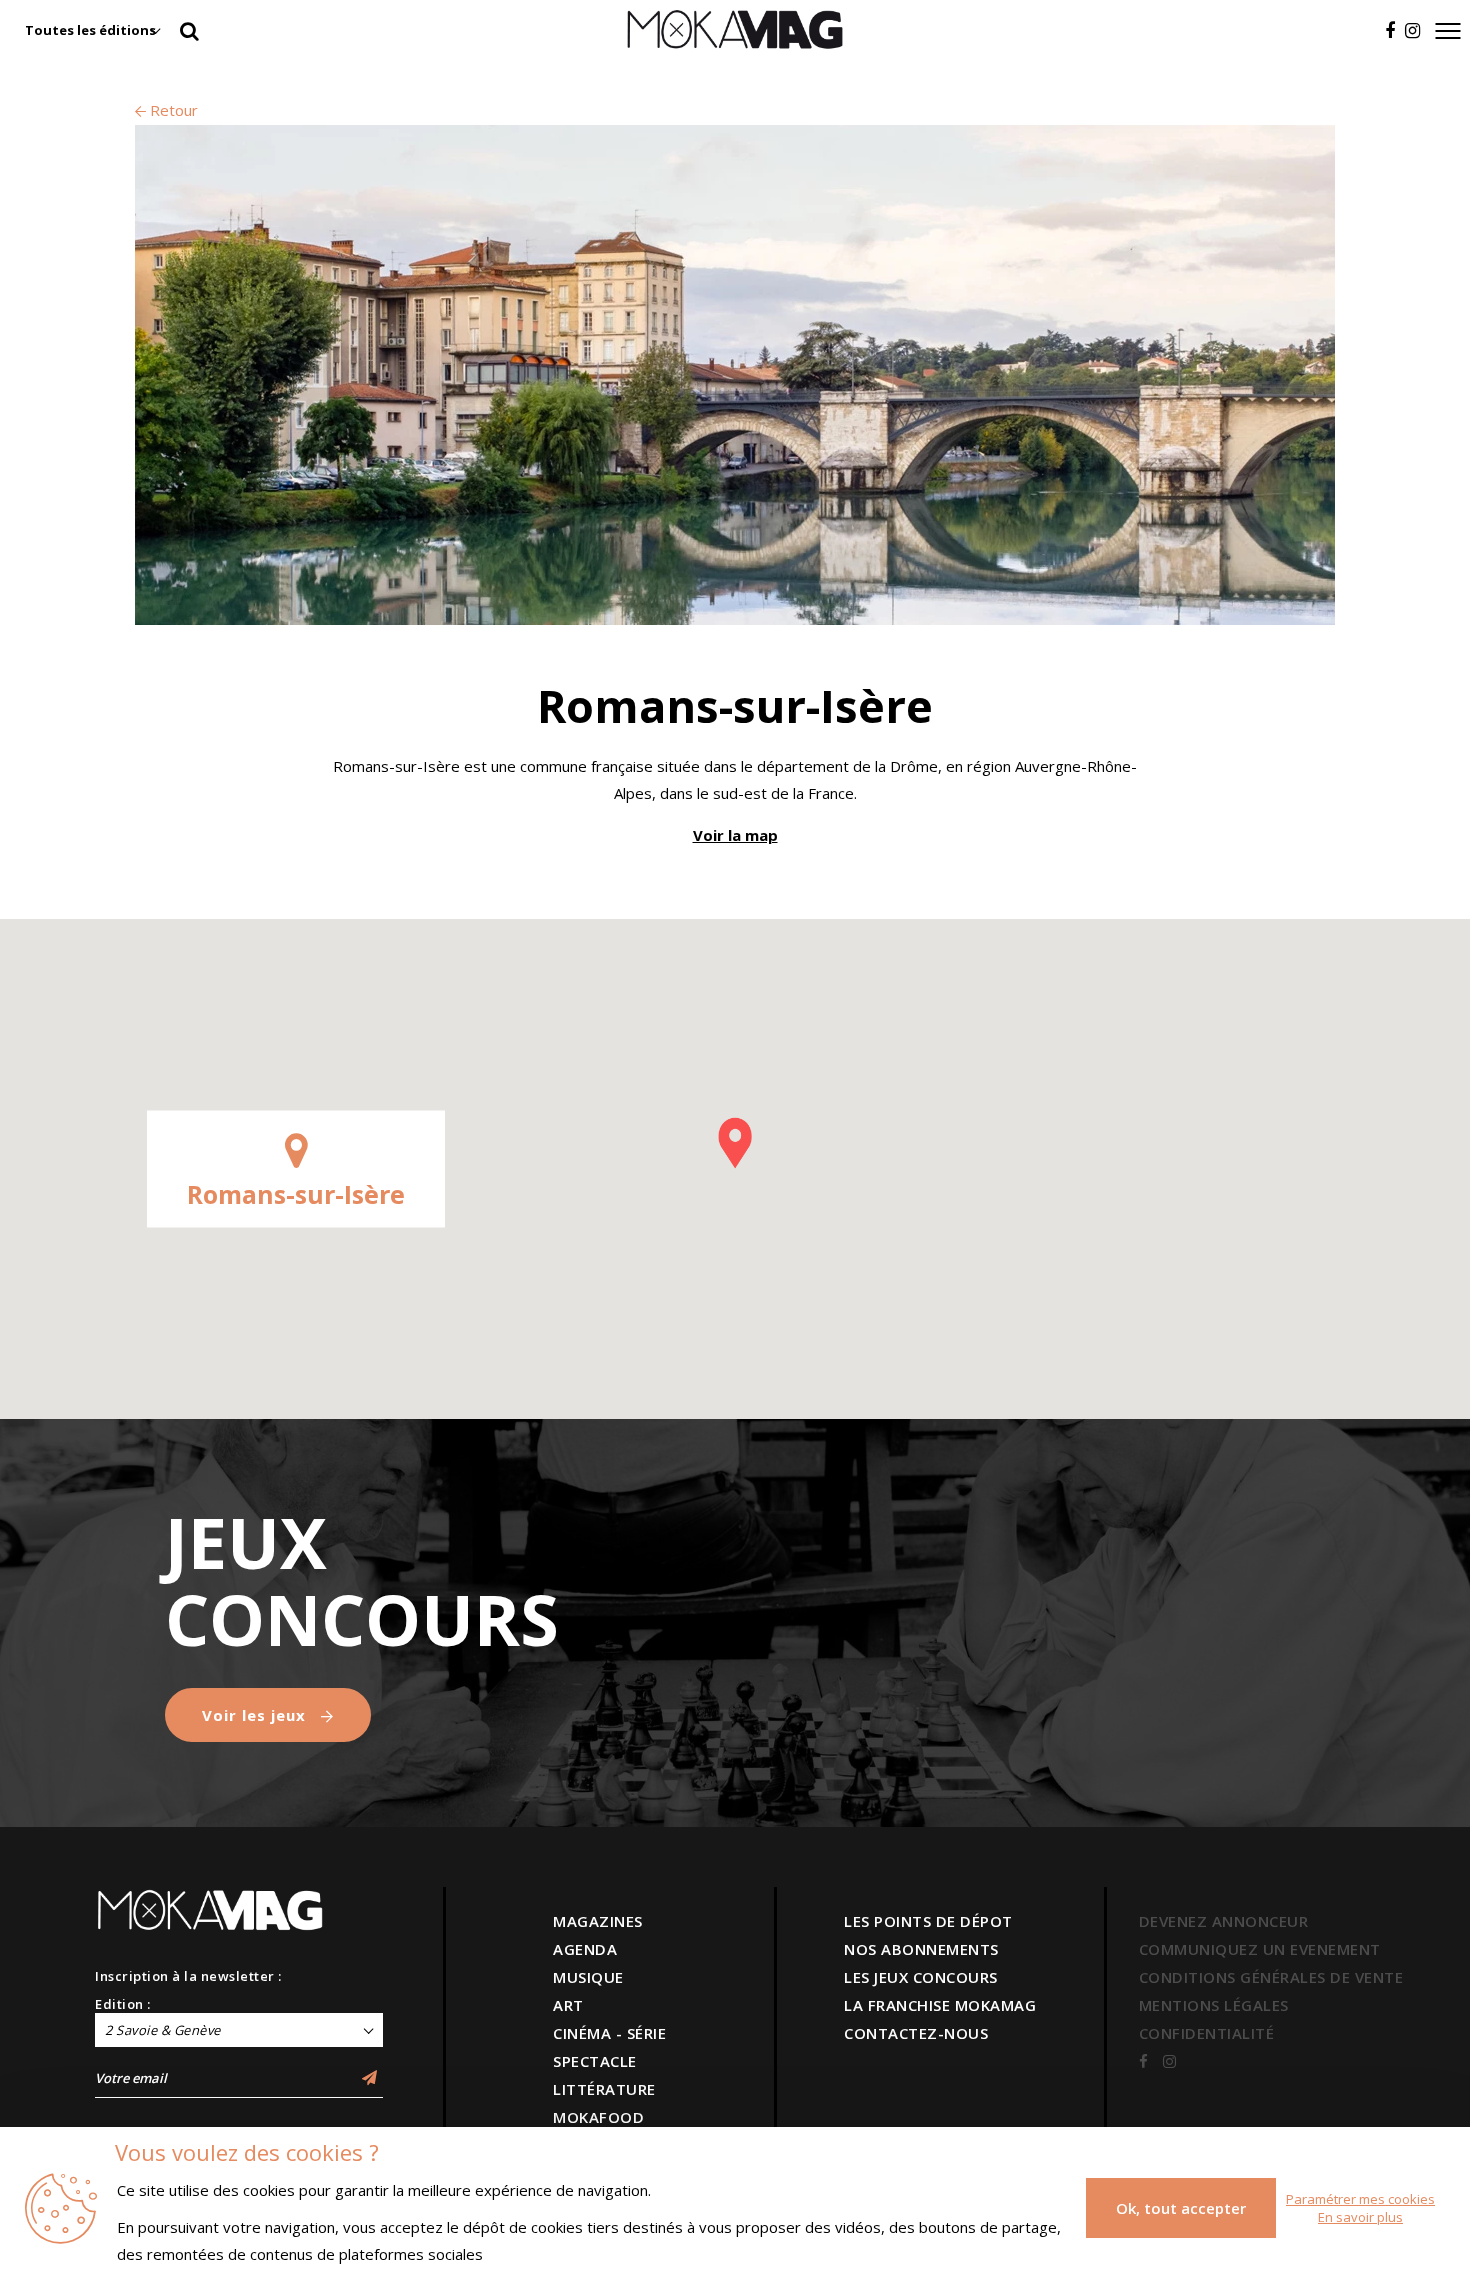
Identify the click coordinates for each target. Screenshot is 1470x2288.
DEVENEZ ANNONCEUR (1224, 1921)
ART (568, 2005)
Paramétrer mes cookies (1360, 2199)
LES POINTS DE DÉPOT (928, 1921)
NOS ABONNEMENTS (921, 1949)
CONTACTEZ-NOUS (916, 2033)
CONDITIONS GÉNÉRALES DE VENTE (1271, 1977)
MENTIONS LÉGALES (1214, 2005)
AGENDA (585, 1949)
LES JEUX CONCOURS (921, 1977)
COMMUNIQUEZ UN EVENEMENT (1260, 1949)
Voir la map (735, 835)
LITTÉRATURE (604, 2089)
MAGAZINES (598, 1921)
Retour (172, 110)
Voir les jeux (256, 1715)
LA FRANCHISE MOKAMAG (940, 2005)
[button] (735, 1143)
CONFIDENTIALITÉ (1207, 2033)
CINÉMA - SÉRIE (609, 2033)
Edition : (123, 2004)
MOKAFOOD (598, 2117)
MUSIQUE (588, 1977)
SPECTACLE (595, 2061)
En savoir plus (1360, 2217)
